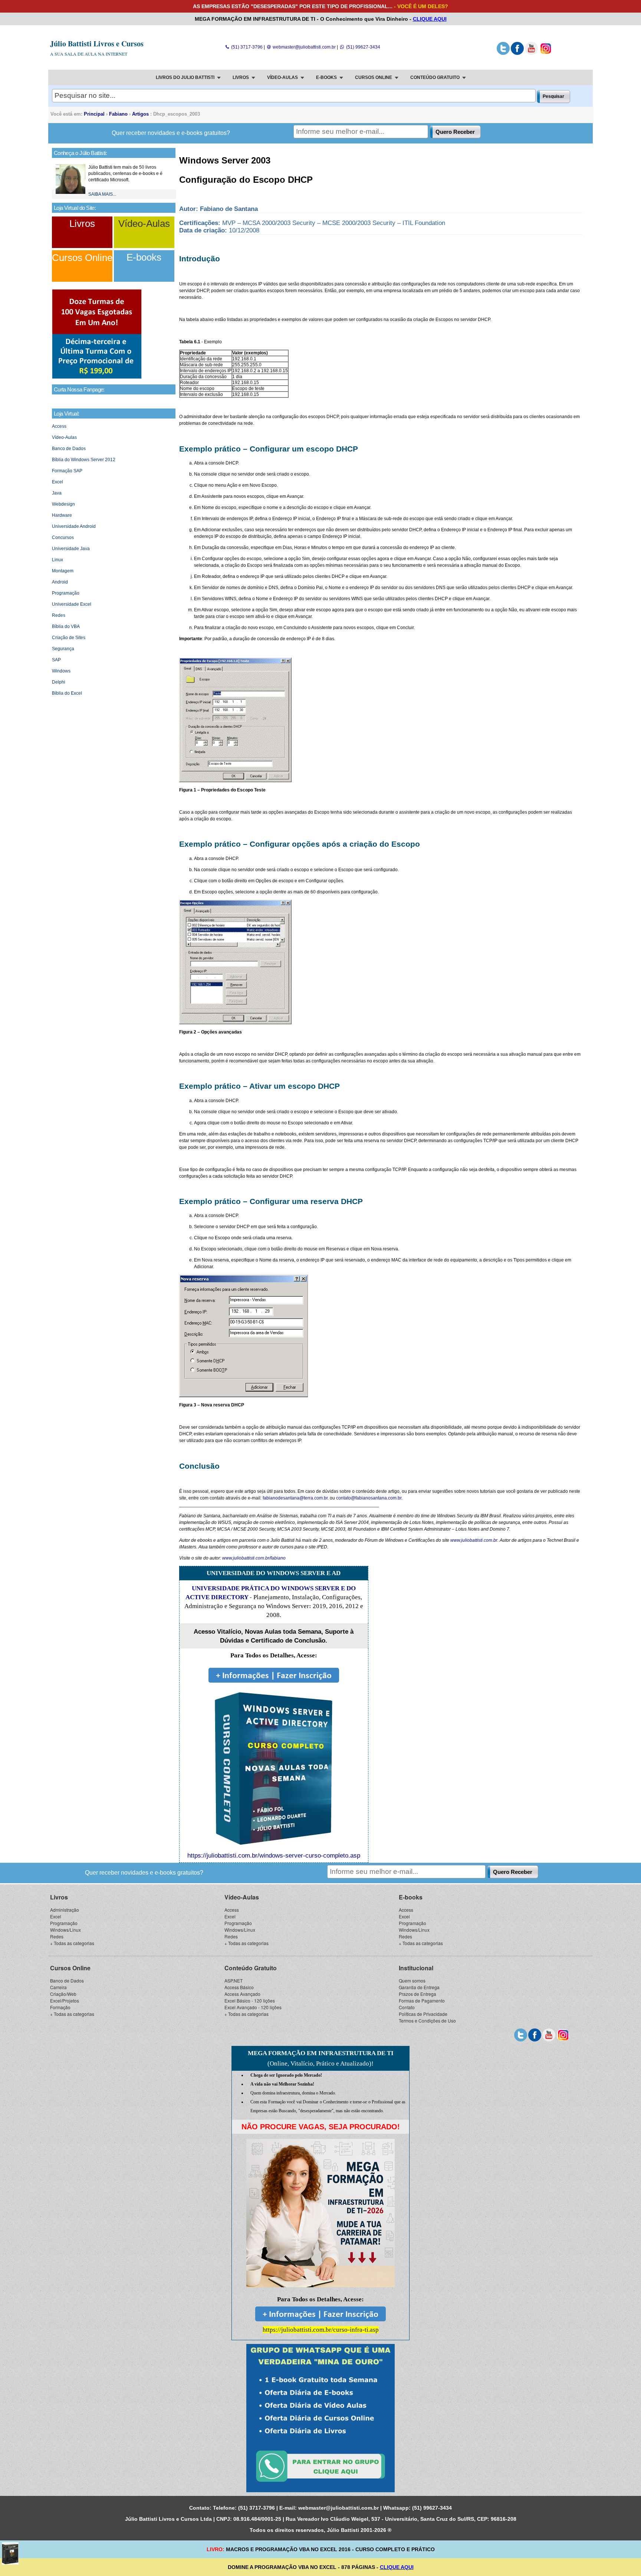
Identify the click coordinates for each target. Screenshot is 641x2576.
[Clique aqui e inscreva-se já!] (97, 377)
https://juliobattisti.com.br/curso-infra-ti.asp (321, 2330)
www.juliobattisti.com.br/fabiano (254, 1558)
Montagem (63, 571)
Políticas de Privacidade (423, 2014)
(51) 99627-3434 (362, 47)
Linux (57, 560)
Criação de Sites (69, 638)
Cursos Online (82, 258)
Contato (407, 2007)
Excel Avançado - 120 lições (253, 2007)
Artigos (140, 114)
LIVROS (241, 77)
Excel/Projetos (65, 2000)
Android (60, 582)
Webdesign (63, 504)
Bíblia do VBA (66, 626)
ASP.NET (234, 1980)
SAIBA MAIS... (102, 194)
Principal (94, 114)
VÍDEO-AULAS (282, 77)
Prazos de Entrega (418, 1994)
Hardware (62, 515)
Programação (66, 593)
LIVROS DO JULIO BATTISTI (185, 77)
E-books (144, 257)
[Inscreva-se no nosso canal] (531, 53)
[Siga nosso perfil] (503, 53)
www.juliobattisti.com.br (474, 1540)
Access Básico (239, 1987)
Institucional (416, 1968)
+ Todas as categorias (72, 1943)
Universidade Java (71, 549)
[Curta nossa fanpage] (517, 53)
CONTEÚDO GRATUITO (435, 77)
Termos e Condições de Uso (427, 2021)
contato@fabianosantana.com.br (369, 1498)
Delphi (59, 682)
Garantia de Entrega (419, 1987)
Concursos (63, 538)
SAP (56, 660)
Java (57, 493)
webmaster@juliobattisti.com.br (304, 47)
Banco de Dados (69, 449)
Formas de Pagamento (422, 2000)
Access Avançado (242, 1994)
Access (59, 426)
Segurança (63, 649)
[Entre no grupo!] (320, 2418)
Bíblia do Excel (67, 693)
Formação (60, 2007)
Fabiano (118, 114)
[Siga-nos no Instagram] (545, 53)
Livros (82, 224)
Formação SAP (67, 471)
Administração (65, 1910)
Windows (61, 671)
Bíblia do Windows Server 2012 (84, 460)
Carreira (58, 1987)
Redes (59, 615)
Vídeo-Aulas (144, 224)
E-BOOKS (326, 77)
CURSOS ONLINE (374, 77)
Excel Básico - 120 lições (250, 2000)
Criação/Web (63, 1994)
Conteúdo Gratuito (251, 1968)
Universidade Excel (72, 604)
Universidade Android (74, 526)
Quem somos (412, 1980)
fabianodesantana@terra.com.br (295, 1498)
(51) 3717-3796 (246, 47)
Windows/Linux (65, 1930)
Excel (57, 482)
